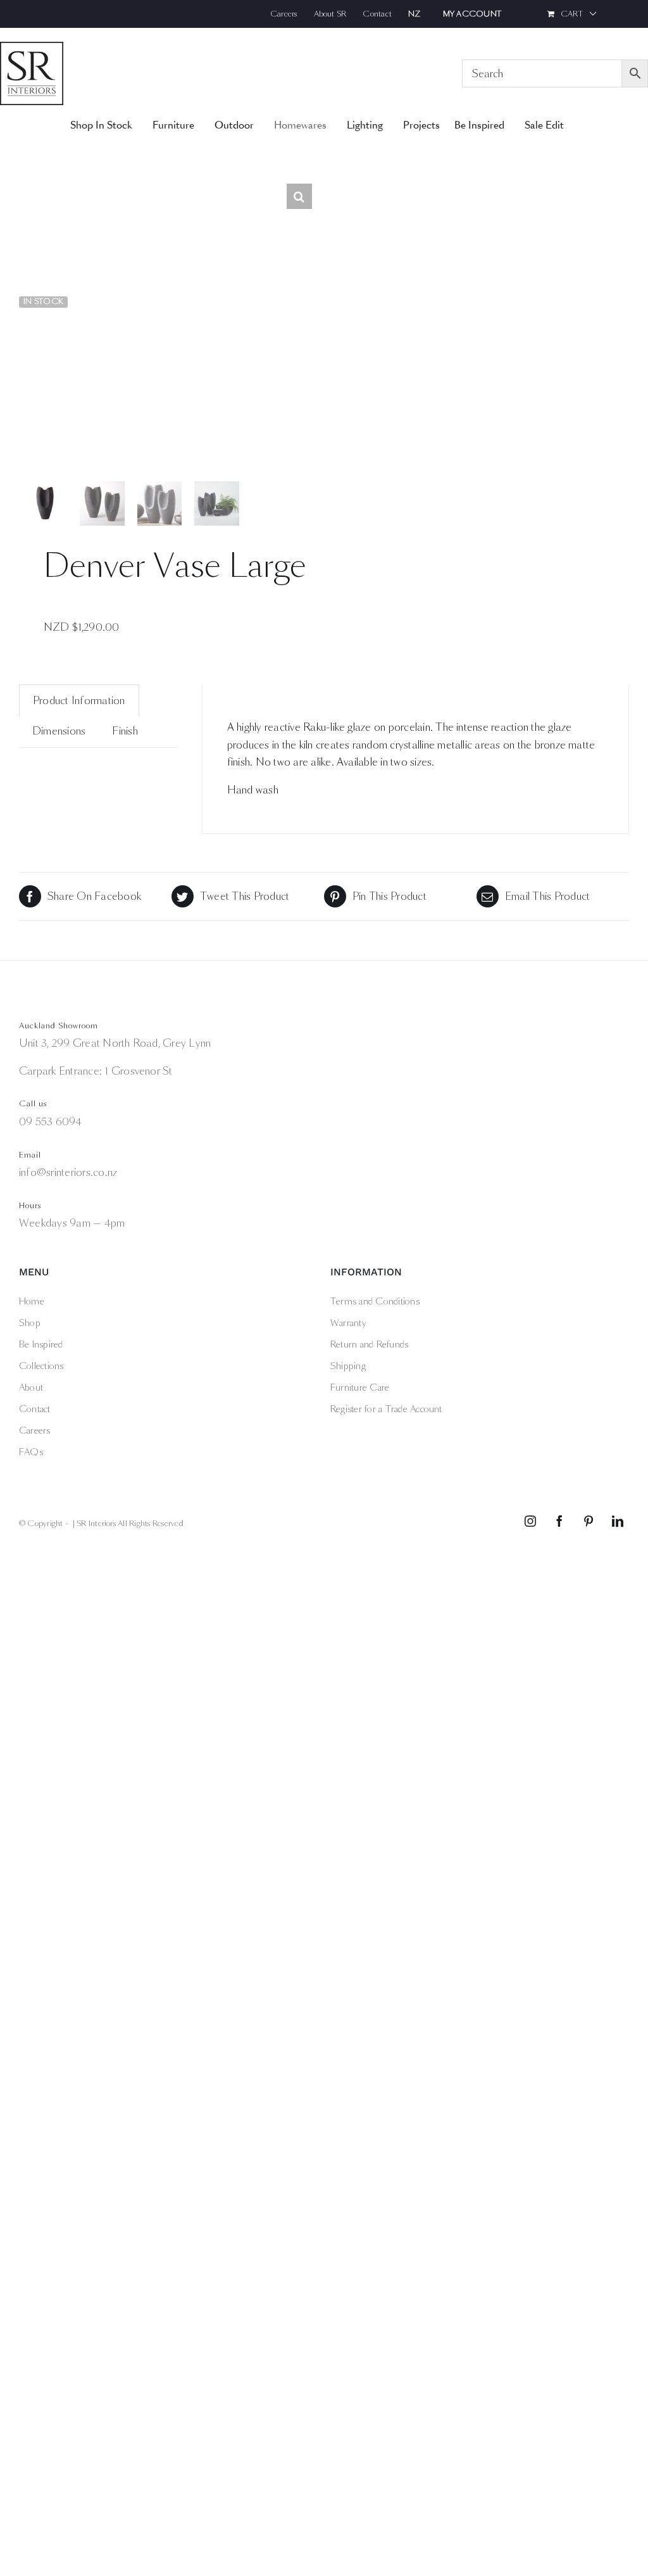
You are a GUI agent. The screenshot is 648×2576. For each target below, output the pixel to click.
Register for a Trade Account (386, 1409)
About (31, 1387)
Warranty (348, 1323)
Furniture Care (360, 1387)
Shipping (348, 1366)
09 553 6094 (51, 1122)
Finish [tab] (125, 731)
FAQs (31, 1452)
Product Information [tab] (79, 701)
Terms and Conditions (375, 1301)
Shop (30, 1323)
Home (32, 1301)
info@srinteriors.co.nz (68, 1172)
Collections (41, 1366)
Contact (35, 1409)
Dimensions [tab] (59, 731)
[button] (299, 196)
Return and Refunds (369, 1344)
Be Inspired (41, 1344)
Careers (35, 1430)
